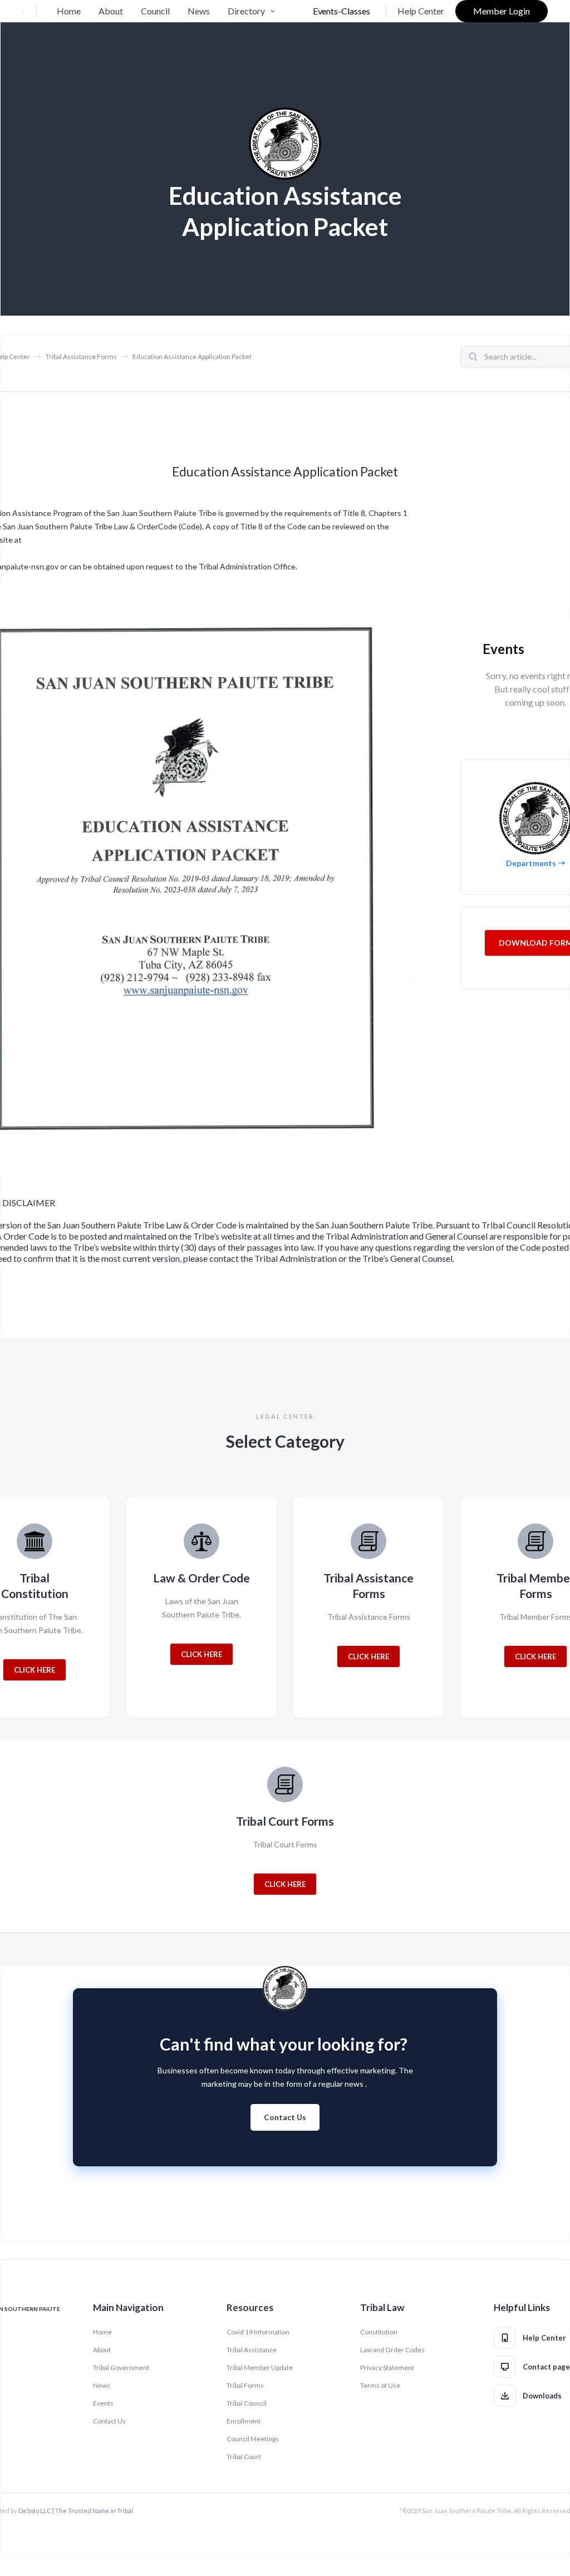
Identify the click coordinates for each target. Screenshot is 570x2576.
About (111, 11)
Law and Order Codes (392, 2350)
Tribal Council (247, 2403)
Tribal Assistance (252, 2350)
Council (155, 11)
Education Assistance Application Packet (192, 357)
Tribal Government (121, 2368)
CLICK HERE (35, 1670)
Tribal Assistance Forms (81, 357)
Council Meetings (253, 2439)
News (199, 11)
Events (103, 2403)
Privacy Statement (387, 2368)
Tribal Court (244, 2457)
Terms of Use (380, 2385)
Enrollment (244, 2421)
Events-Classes (341, 11)
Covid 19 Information (258, 2332)
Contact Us (285, 2117)
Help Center (421, 11)
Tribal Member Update (260, 2368)
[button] (253, 11)
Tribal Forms (245, 2385)
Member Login (502, 11)
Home (69, 11)
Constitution (379, 2332)
